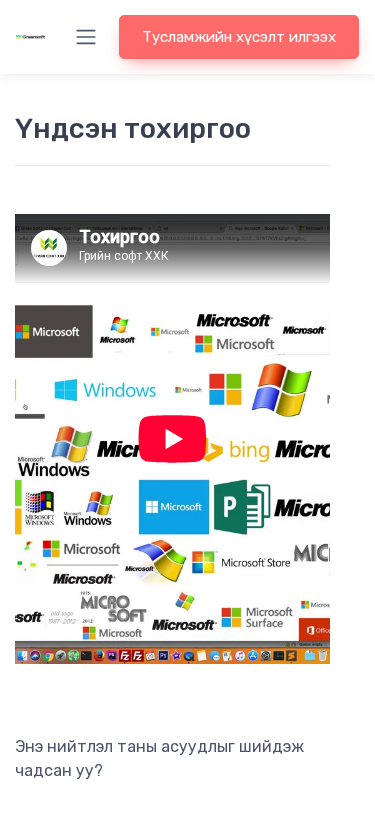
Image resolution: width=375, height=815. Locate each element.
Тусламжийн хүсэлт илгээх (239, 37)
